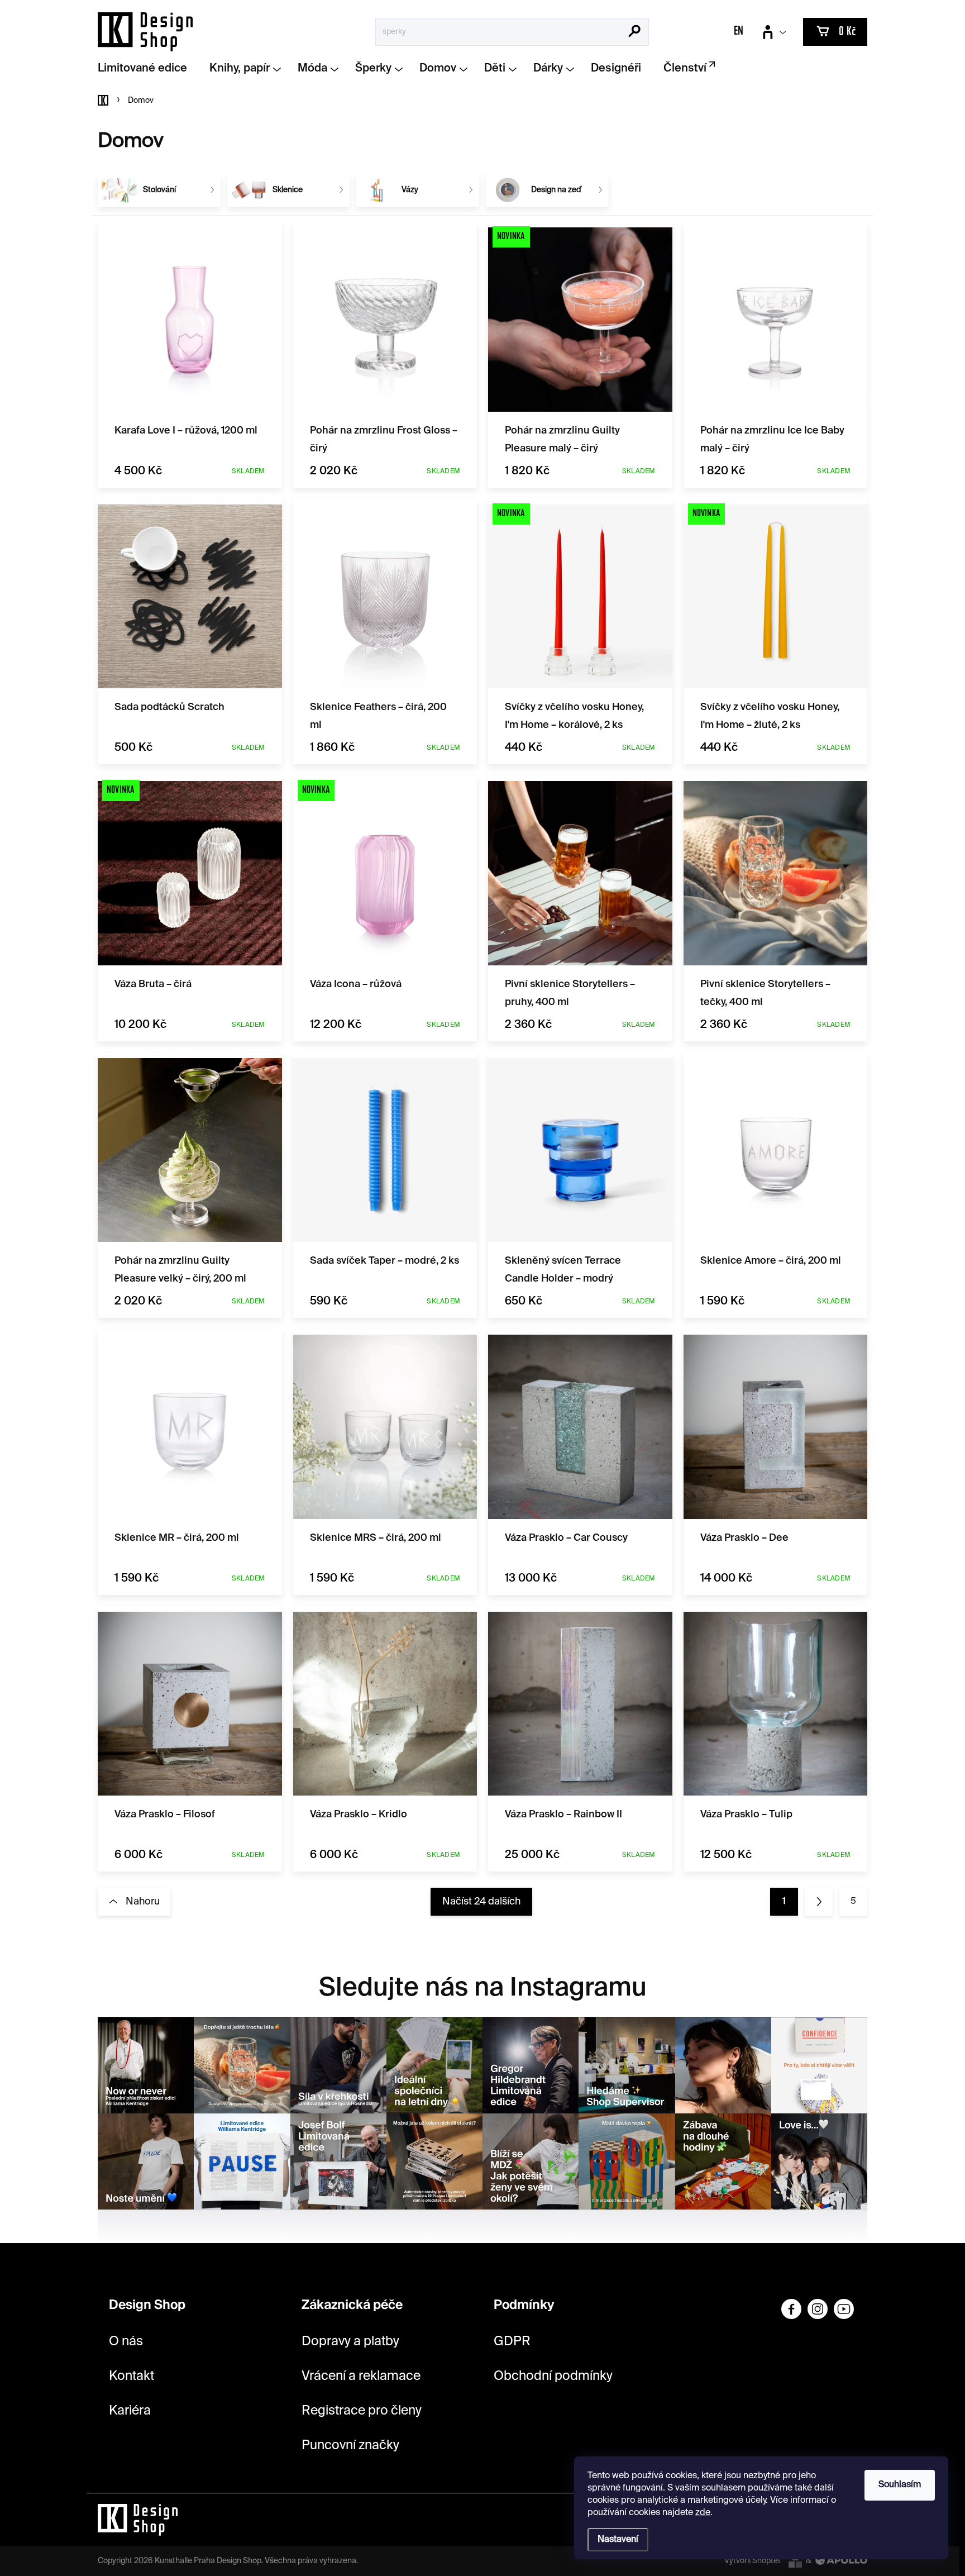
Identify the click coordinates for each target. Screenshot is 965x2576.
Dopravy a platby (350, 2342)
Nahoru (143, 1902)
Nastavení (618, 2540)
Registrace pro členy (362, 2411)
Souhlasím (900, 2485)
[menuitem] (147, 69)
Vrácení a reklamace (361, 2376)
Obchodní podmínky (553, 2376)
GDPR (512, 2342)
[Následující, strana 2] (819, 1902)
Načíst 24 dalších (481, 1902)
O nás (126, 2342)
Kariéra (130, 2411)
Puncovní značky (350, 2446)
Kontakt (132, 2376)
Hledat (635, 32)
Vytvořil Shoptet (753, 2561)
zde (703, 2513)
